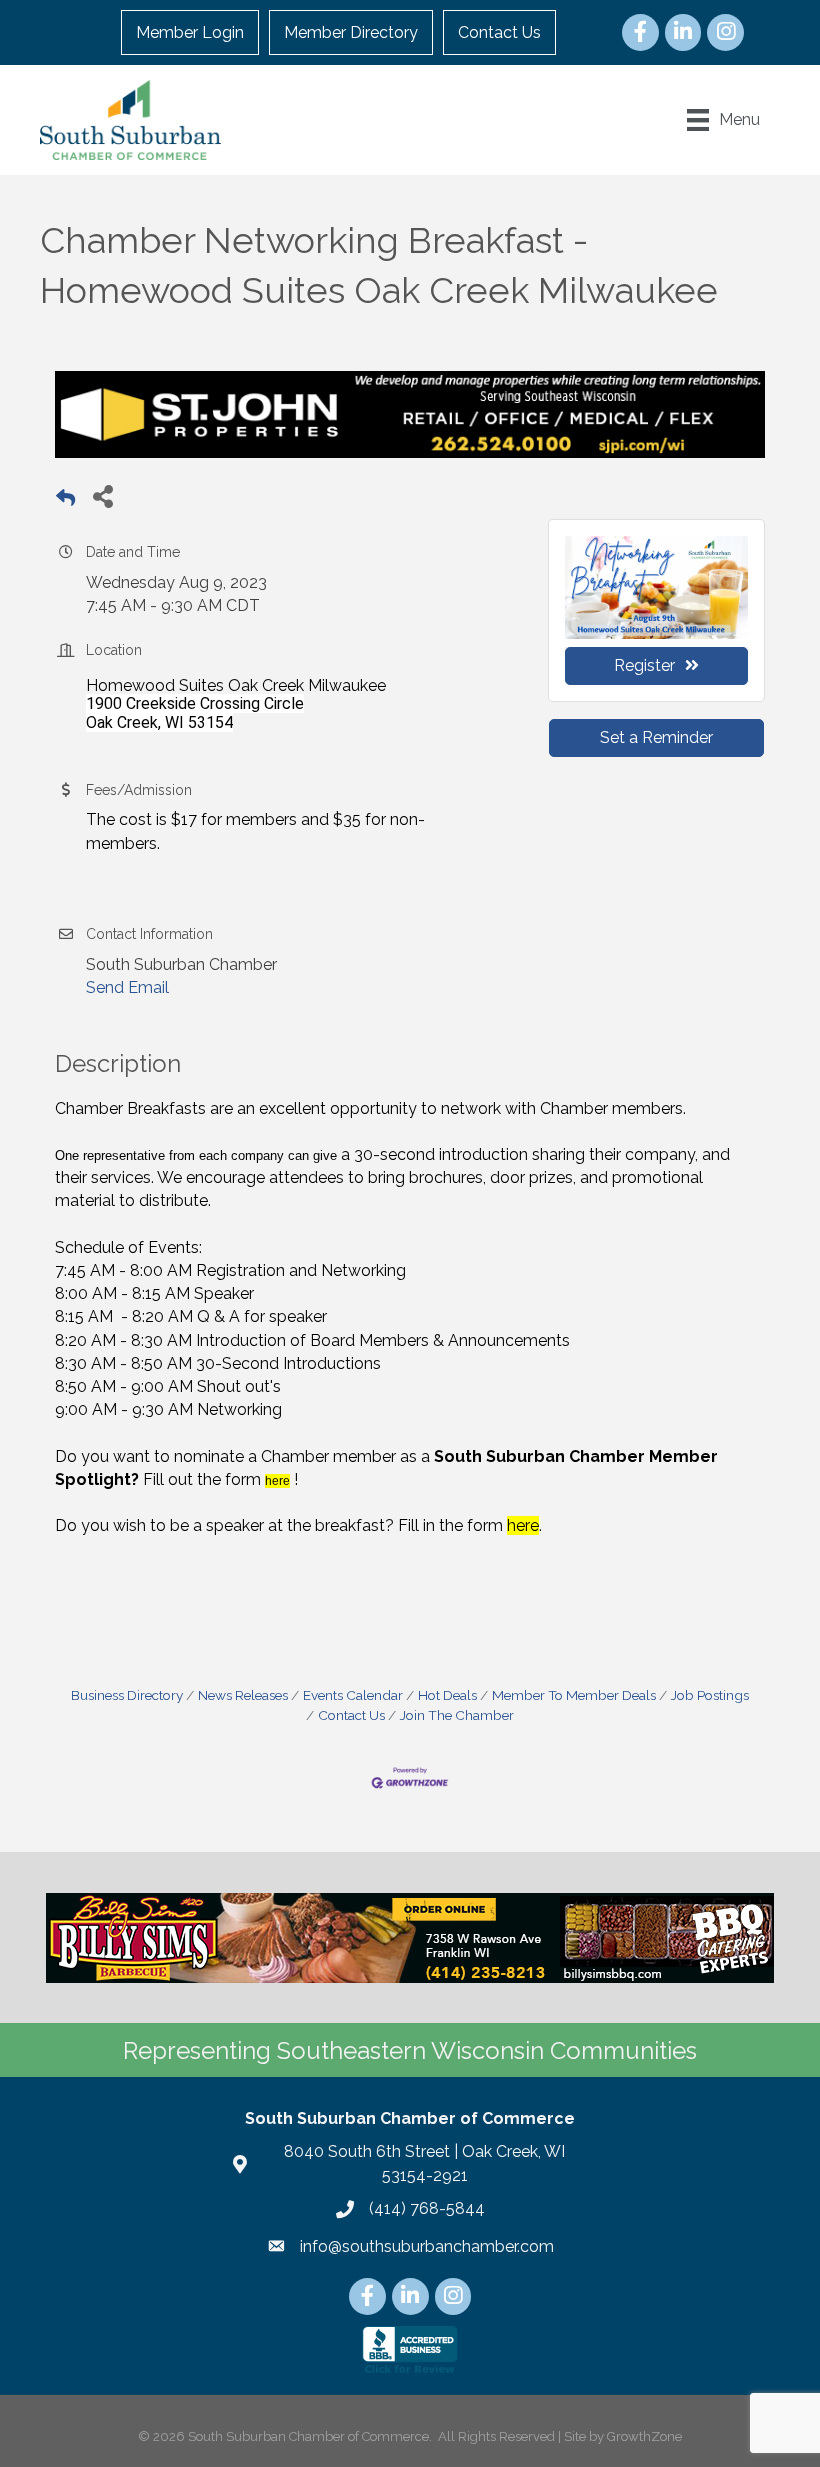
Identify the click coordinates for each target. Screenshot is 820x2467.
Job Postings (710, 1695)
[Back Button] (65, 501)
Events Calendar (353, 1695)
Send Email (127, 987)
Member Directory (351, 32)
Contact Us (499, 32)
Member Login (190, 32)
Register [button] (644, 665)
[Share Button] (102, 495)
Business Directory (127, 1695)
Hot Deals (447, 1695)
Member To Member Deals (574, 1695)
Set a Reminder (656, 737)
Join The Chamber (457, 1715)
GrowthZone (644, 2436)
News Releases (243, 1695)
